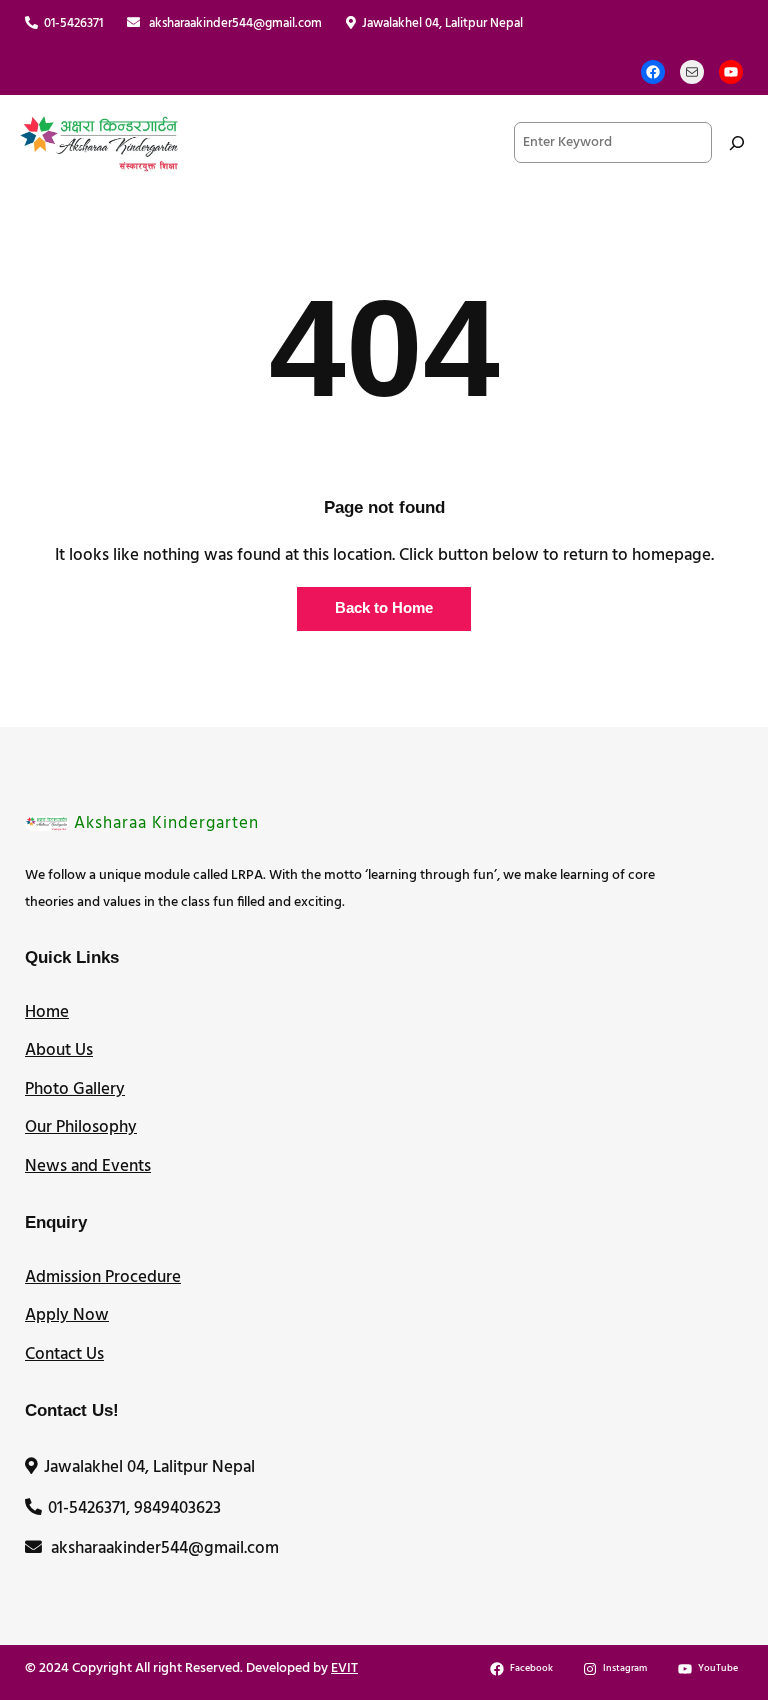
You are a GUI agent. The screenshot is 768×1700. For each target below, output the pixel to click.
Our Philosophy (81, 1127)
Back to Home (384, 608)
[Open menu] (350, 143)
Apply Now (67, 1315)
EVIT (344, 1668)
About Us (59, 1050)
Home (47, 1012)
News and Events (88, 1166)
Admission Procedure (103, 1277)
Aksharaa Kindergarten (166, 823)
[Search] (737, 142)
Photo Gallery (75, 1089)
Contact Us (64, 1354)
